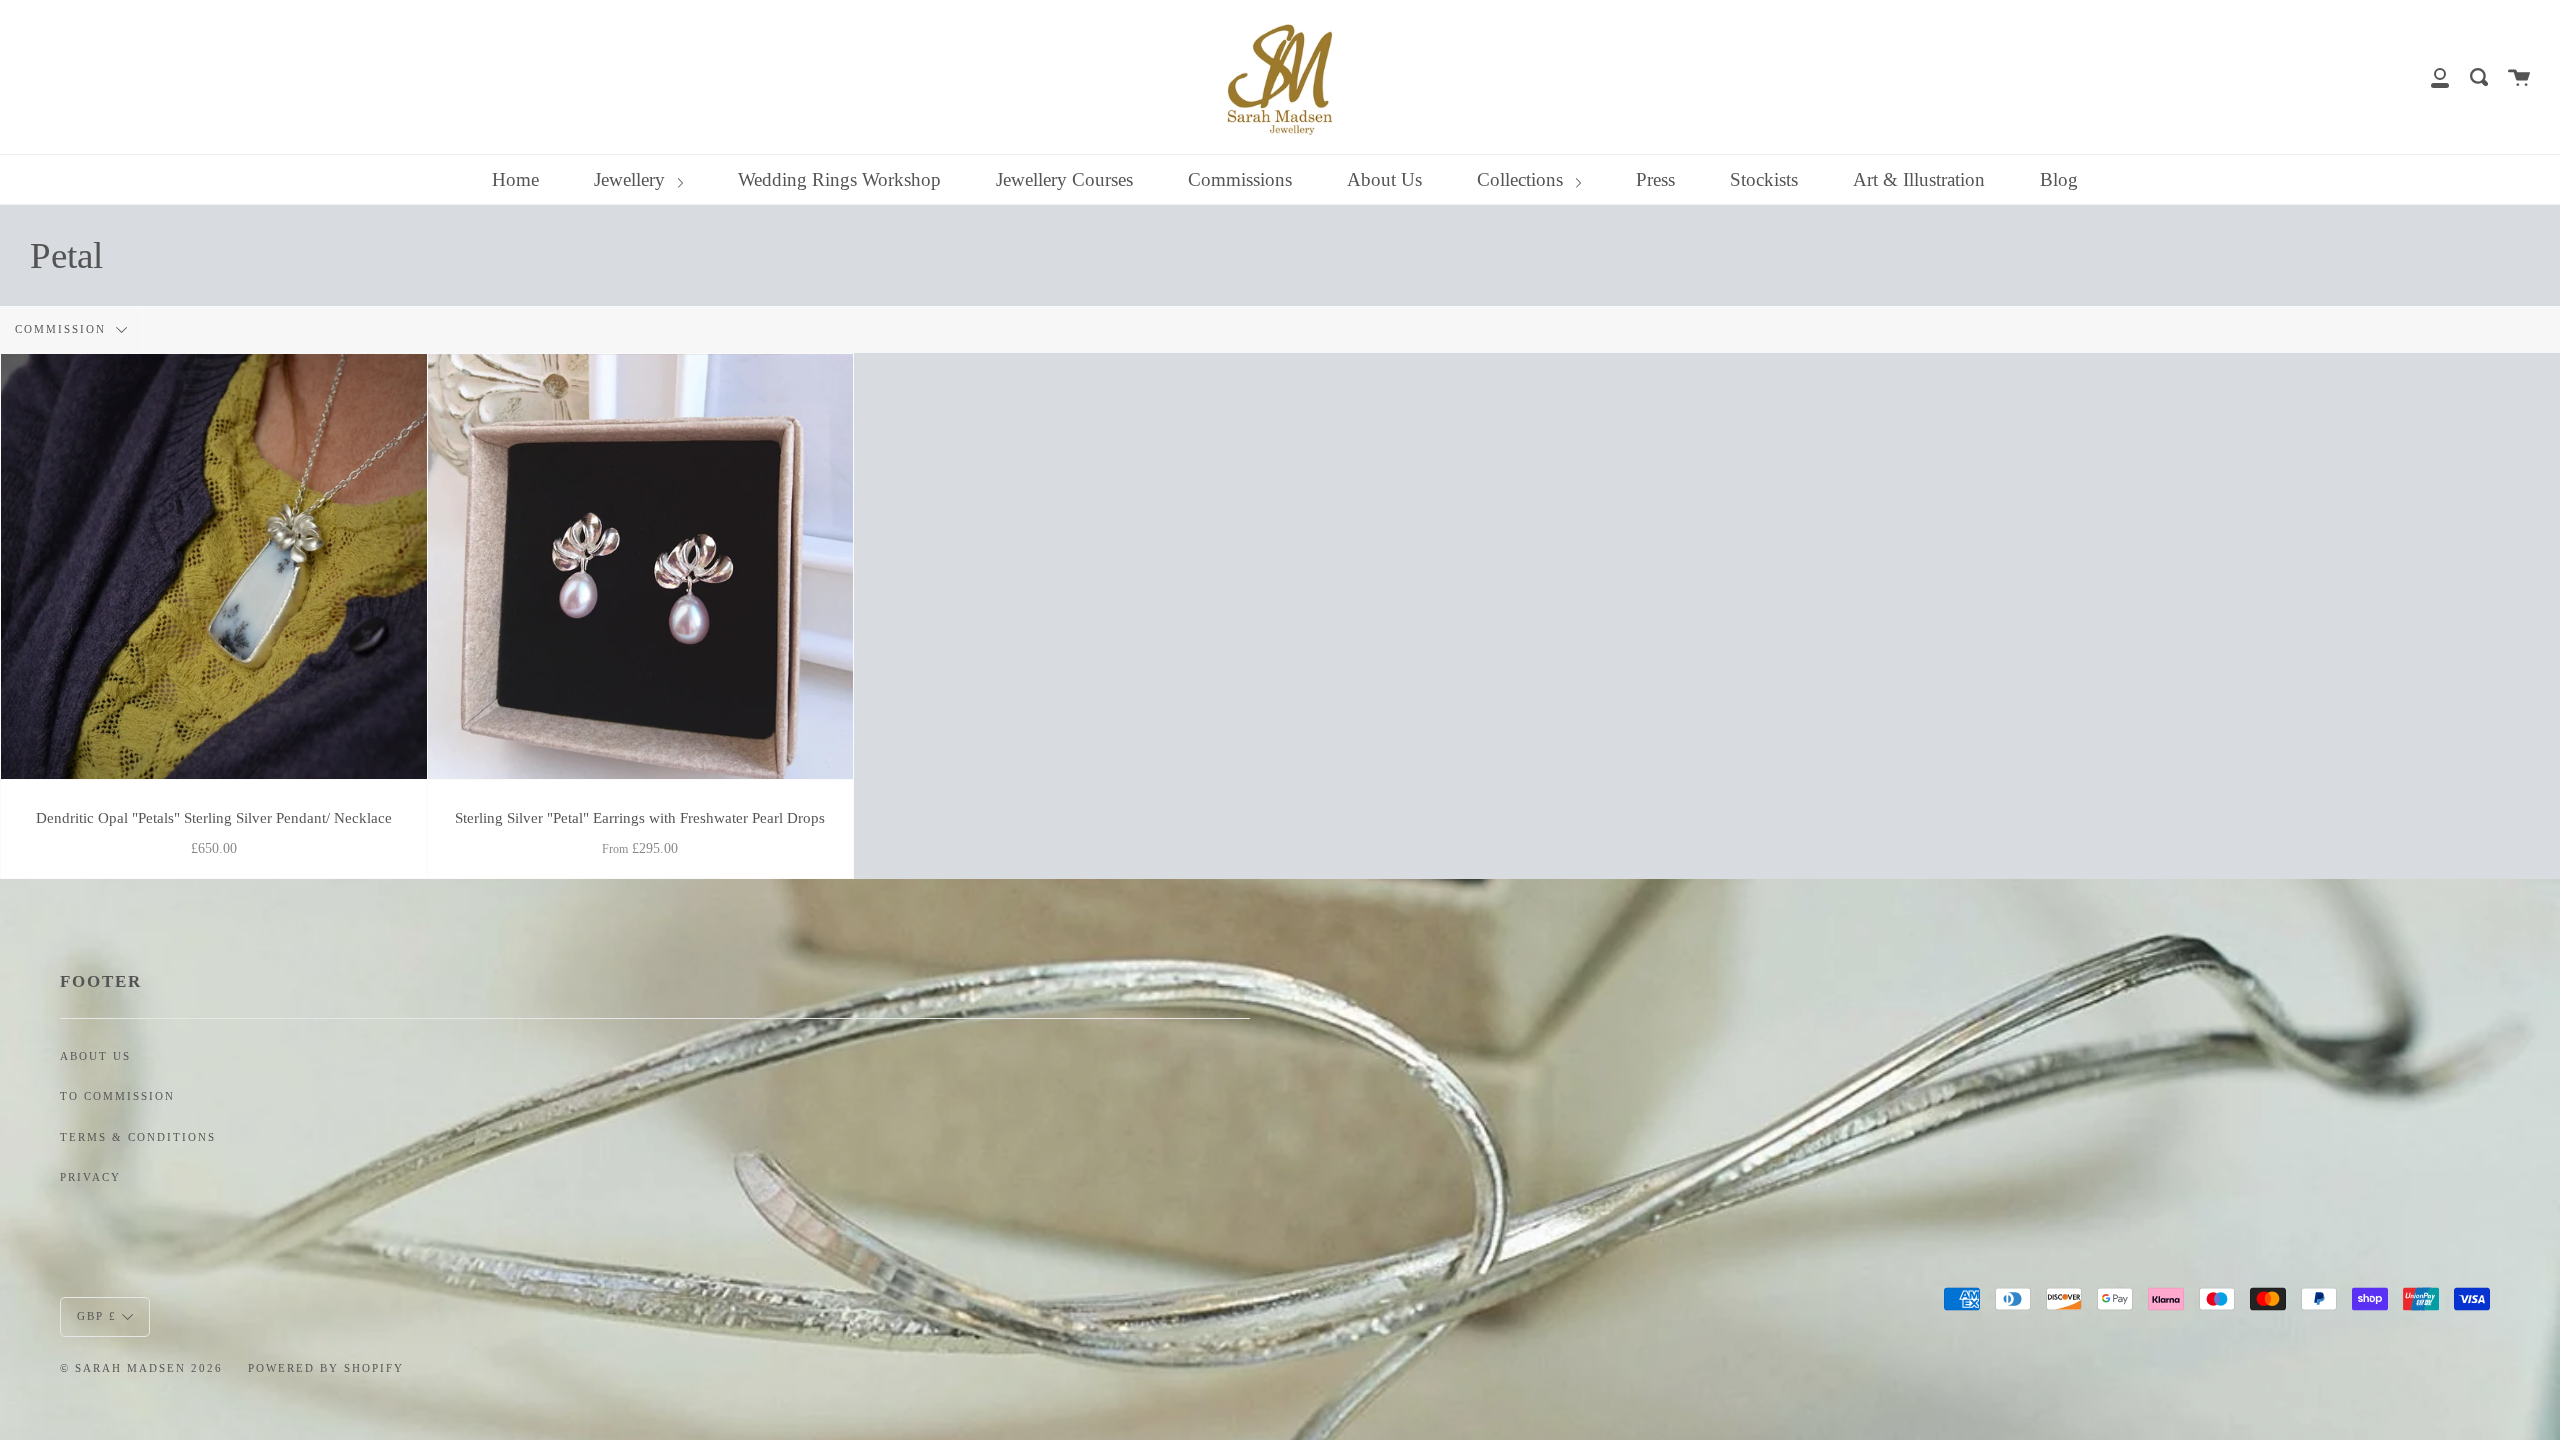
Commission (63, 329)
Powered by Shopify (326, 1368)
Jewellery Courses (1064, 179)
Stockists (1764, 179)
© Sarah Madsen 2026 (141, 1368)
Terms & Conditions (138, 1137)
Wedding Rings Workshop (839, 179)
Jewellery (632, 179)
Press (1655, 179)
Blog (2059, 179)
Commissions (1240, 179)
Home (515, 179)
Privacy (90, 1177)
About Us (1384, 179)
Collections (1522, 179)
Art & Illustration (1919, 179)
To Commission (117, 1096)
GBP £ (97, 1315)
